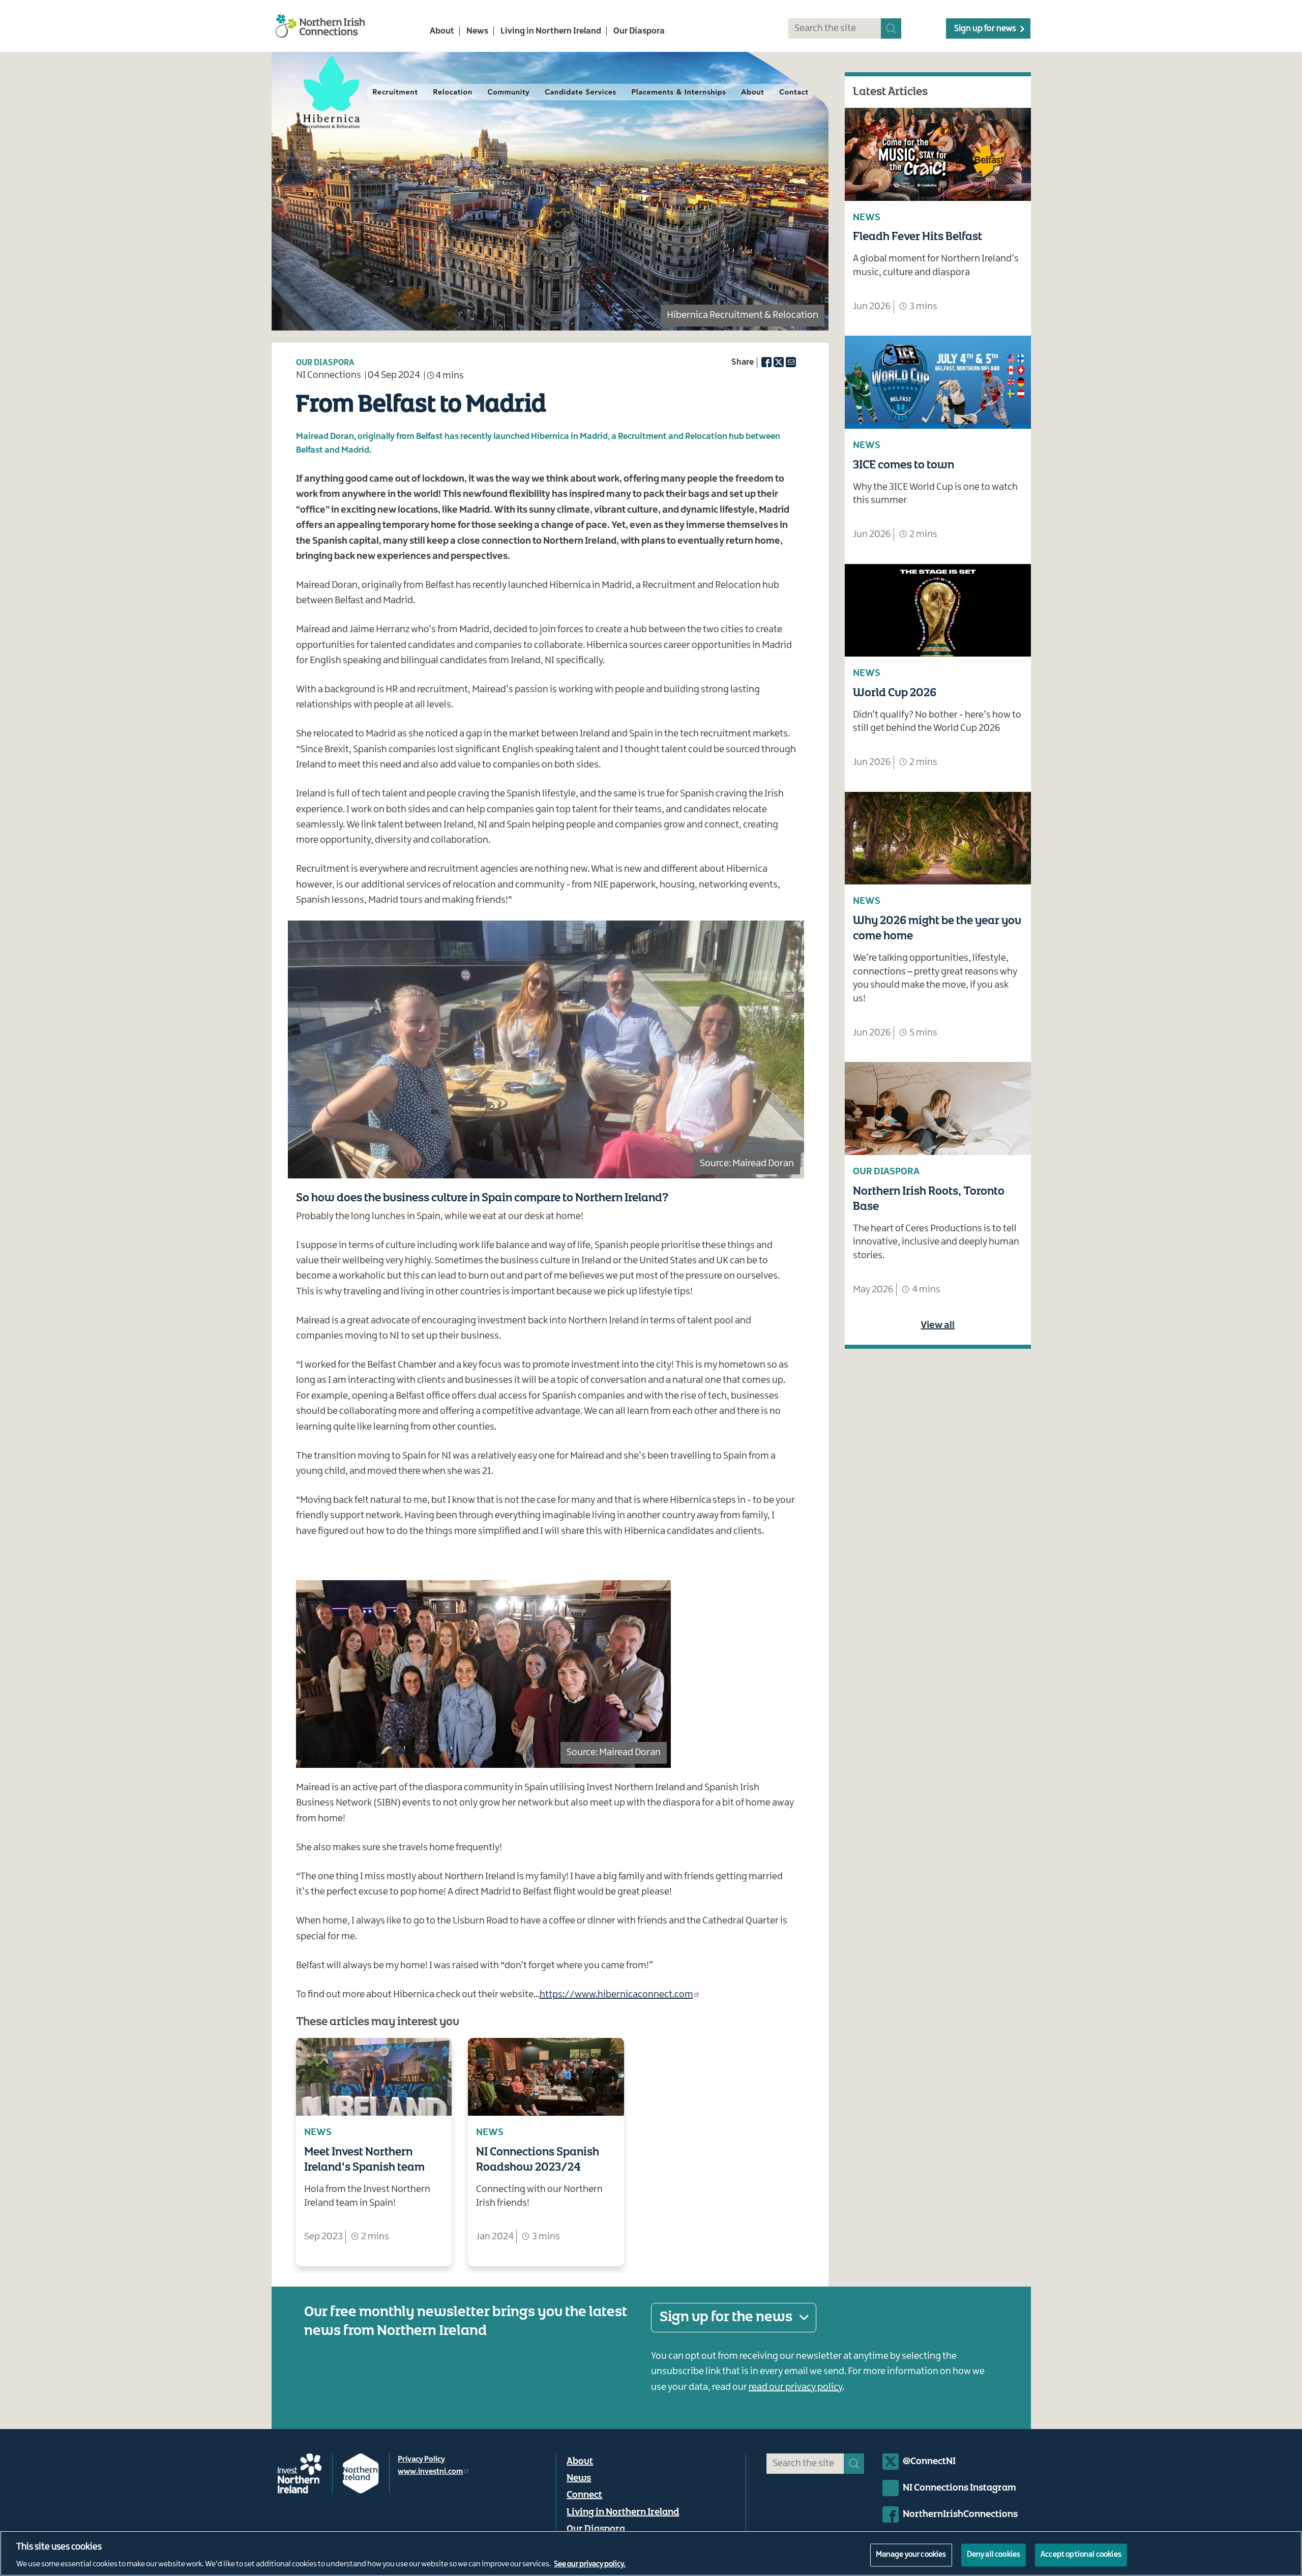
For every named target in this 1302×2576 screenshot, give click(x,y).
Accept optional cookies (1081, 2555)
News (477, 31)
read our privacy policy (795, 2387)
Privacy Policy (421, 2460)
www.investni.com (430, 2472)
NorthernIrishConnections (960, 2514)
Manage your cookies (911, 2555)
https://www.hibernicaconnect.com (616, 1995)
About (442, 31)
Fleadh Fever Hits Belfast (918, 237)
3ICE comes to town (904, 465)
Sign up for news (985, 28)
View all (938, 1325)
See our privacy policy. (590, 2565)
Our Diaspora (639, 31)
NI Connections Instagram (959, 2488)
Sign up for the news (726, 2317)
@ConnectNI (929, 2462)
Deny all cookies (994, 2555)
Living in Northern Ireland (551, 31)
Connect (584, 2495)
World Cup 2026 (895, 693)
